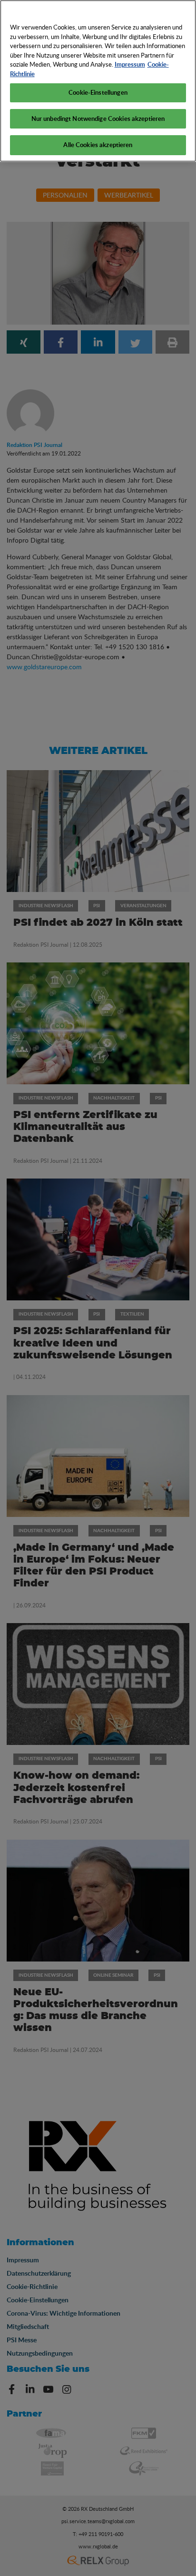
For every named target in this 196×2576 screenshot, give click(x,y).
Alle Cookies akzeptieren (98, 145)
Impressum (130, 64)
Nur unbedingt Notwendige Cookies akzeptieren (98, 119)
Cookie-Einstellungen (98, 92)
